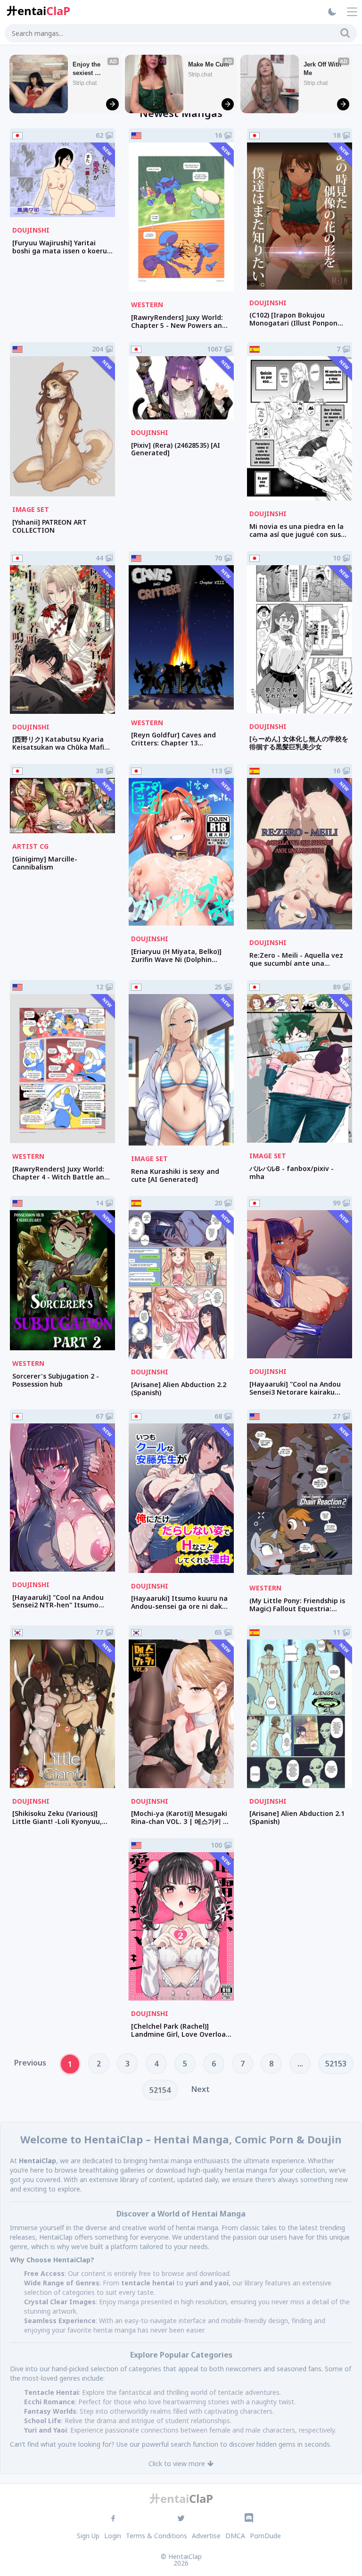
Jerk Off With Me (323, 69)
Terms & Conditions (156, 2536)
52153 (336, 2064)
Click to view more (177, 2463)
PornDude (265, 2536)
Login (113, 2536)
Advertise (206, 2536)
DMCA (235, 2536)
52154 (160, 2090)
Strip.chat (85, 83)
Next (201, 2089)
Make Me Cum (209, 64)
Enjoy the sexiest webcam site (91, 69)
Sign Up (88, 2536)
